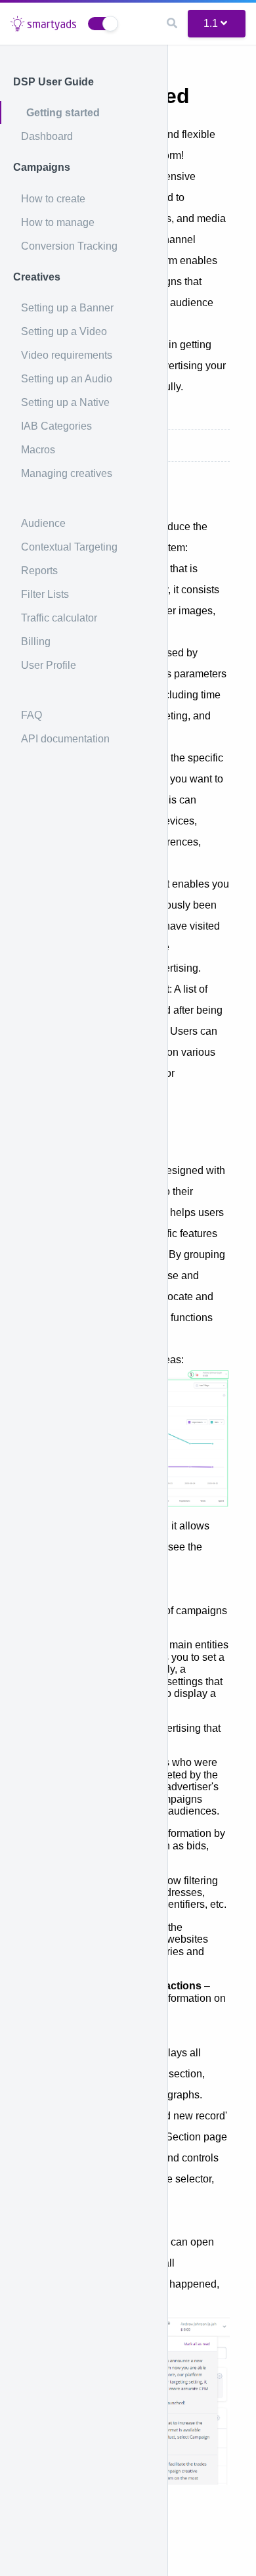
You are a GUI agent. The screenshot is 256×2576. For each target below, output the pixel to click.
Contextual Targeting (69, 547)
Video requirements (67, 355)
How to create (53, 199)
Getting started (63, 113)
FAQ (32, 715)
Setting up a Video (64, 331)
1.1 (211, 23)
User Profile (49, 665)
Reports (39, 571)
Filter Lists (45, 594)
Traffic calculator (59, 618)
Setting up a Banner (67, 308)
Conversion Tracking (69, 246)
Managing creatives (67, 473)
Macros (38, 450)
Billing (36, 642)
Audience (43, 523)
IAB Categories (56, 426)
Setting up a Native (65, 402)
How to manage (58, 222)
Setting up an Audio (67, 379)
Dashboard (47, 136)
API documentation (65, 739)
